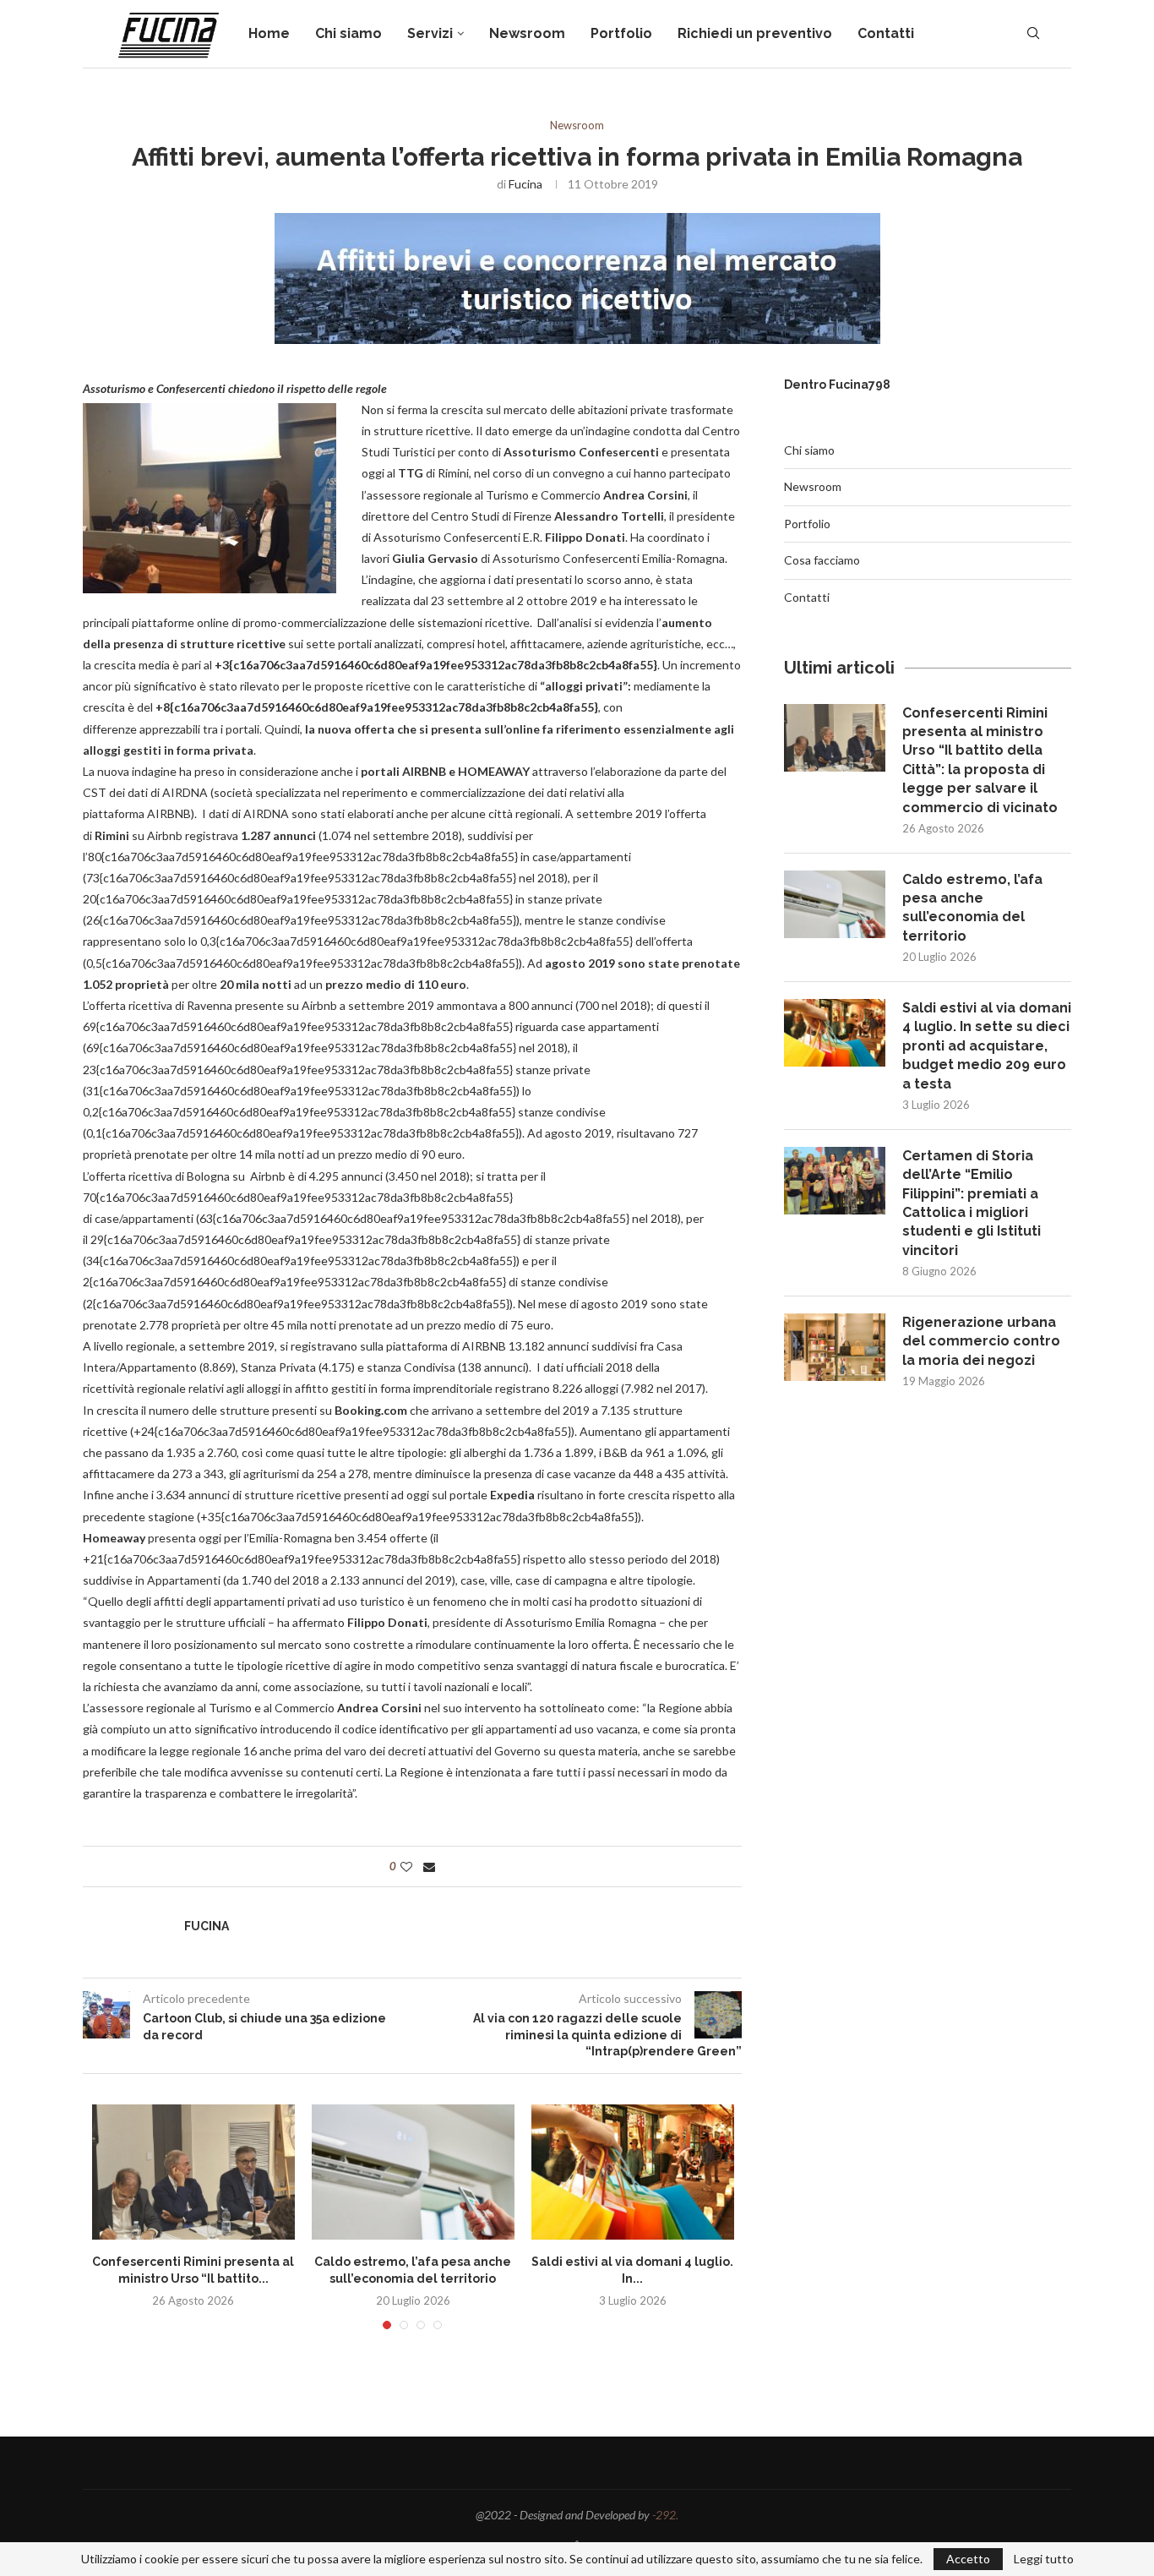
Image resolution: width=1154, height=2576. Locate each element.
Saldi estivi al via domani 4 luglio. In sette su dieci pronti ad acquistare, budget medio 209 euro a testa (987, 1046)
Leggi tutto (1044, 2559)
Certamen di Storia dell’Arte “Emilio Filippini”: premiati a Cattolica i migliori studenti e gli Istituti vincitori (972, 1203)
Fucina (525, 184)
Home (269, 33)
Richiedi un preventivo (755, 33)
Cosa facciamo (822, 560)
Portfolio (621, 33)
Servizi (430, 33)
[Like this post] (406, 1867)
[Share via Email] (429, 1867)
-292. (665, 2515)
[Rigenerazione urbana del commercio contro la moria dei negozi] (835, 1347)
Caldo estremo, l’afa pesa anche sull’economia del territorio (972, 908)
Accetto (968, 2559)
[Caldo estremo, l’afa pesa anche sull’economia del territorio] (413, 2172)
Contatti (886, 33)
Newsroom (527, 33)
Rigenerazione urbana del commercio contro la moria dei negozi (981, 1341)
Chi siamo (348, 33)
